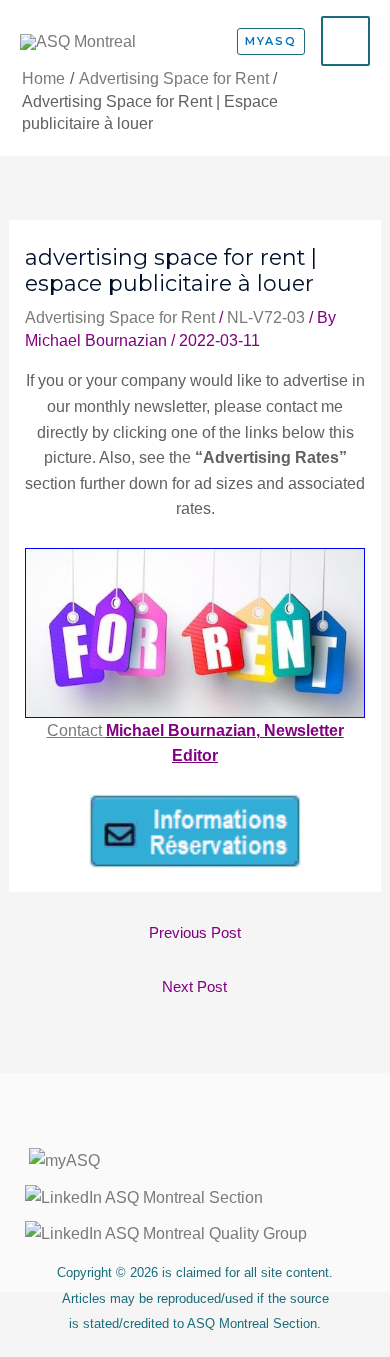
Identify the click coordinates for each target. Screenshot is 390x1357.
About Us (195, 1125)
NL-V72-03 (266, 317)
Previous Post (195, 933)
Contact (76, 730)
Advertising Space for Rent (120, 317)
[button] (271, 41)
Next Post (194, 987)
